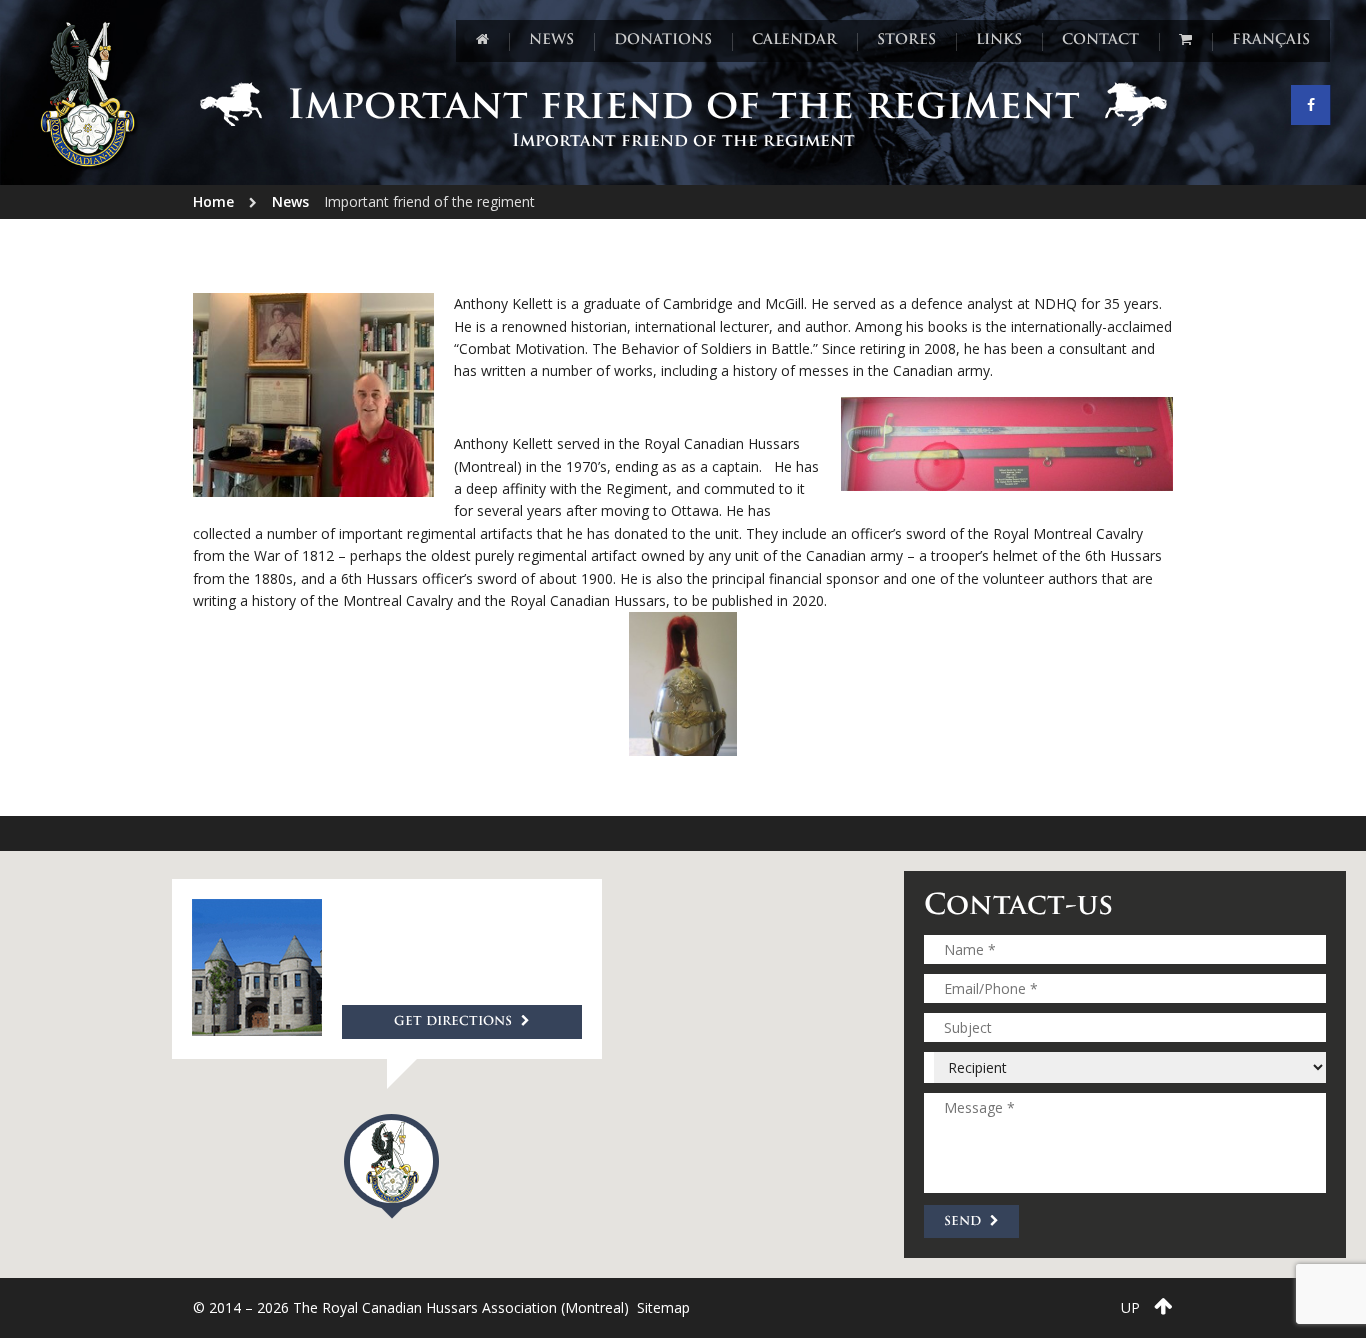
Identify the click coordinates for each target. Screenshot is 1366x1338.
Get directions (455, 1022)
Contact (1100, 40)
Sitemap (663, 1307)
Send (964, 1222)
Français (1271, 40)
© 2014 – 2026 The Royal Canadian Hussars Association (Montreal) (411, 1307)
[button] (391, 1166)
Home (213, 201)
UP (1132, 1307)
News (290, 201)
